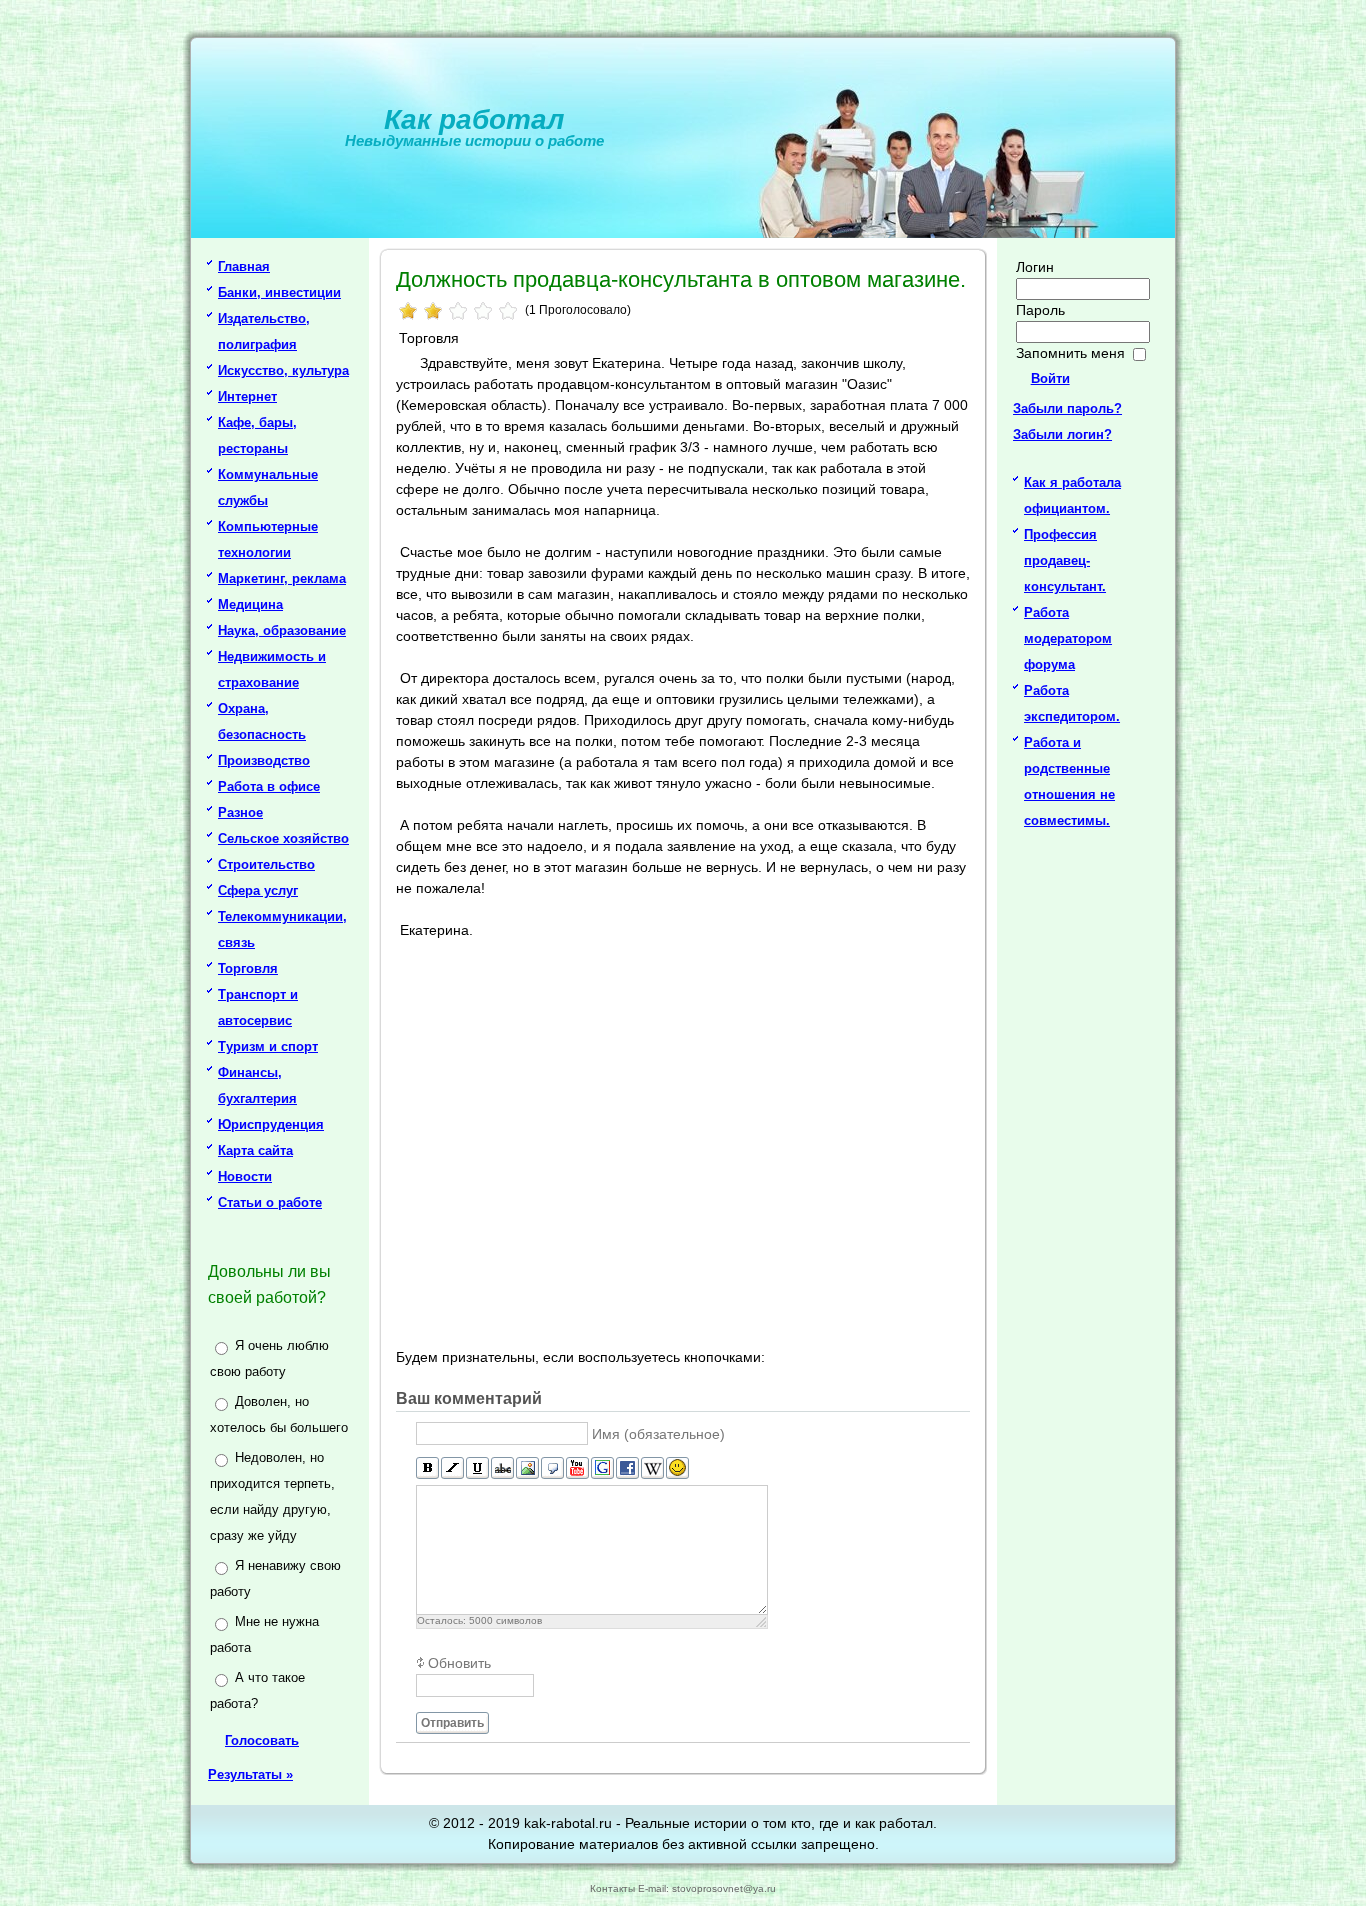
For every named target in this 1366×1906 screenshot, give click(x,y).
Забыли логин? (1062, 434)
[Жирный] (427, 1468)
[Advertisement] (686, 1141)
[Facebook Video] (627, 1468)
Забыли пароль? (1067, 408)
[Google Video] (602, 1468)
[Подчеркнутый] (477, 1468)
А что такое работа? (257, 1690)
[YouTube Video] (577, 1468)
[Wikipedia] (652, 1468)
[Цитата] (552, 1468)
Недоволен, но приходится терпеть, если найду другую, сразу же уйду (272, 1496)
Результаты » (250, 1774)
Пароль (1040, 310)
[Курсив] (452, 1468)
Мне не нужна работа (264, 1634)
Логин (1035, 267)
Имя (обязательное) (658, 1434)
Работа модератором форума (1068, 638)
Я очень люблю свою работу (269, 1358)
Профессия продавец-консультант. (1065, 560)
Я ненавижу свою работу (275, 1578)
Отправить (452, 1723)
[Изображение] (527, 1468)
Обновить (459, 1663)
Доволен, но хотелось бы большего (279, 1414)
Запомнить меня (1070, 353)
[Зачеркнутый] (502, 1468)
